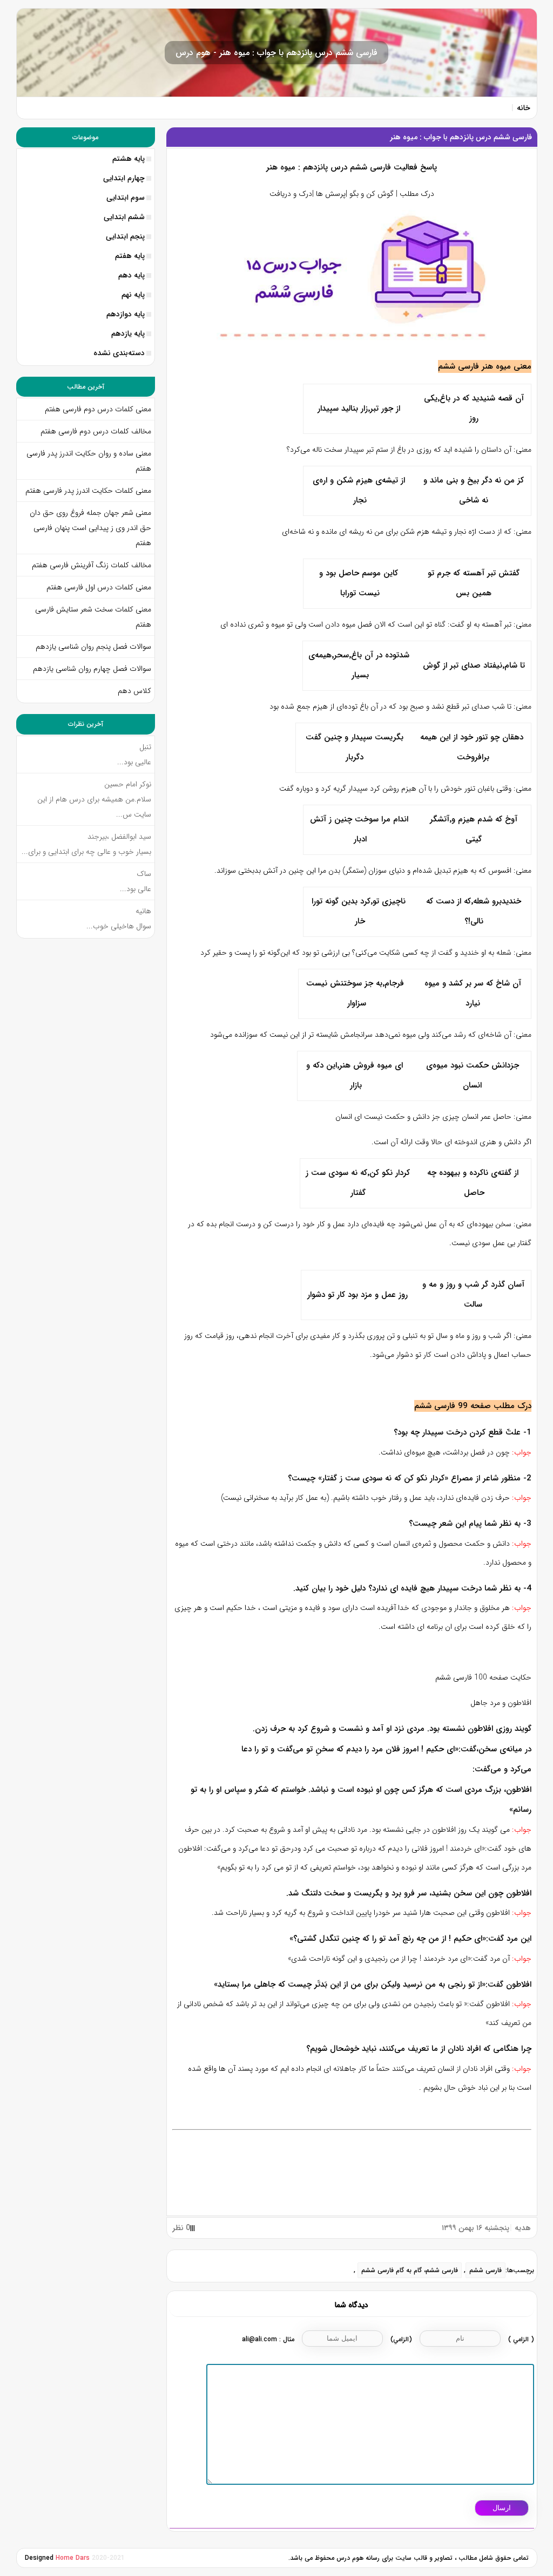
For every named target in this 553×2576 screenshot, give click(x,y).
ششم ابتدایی (124, 217)
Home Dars (74, 2558)
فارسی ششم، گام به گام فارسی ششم (410, 2270)
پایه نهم (133, 295)
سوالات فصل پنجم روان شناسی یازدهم (93, 647)
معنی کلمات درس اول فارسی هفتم (99, 587)
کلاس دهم (134, 691)
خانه (524, 108)
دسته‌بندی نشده (119, 353)
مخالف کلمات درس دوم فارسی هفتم (96, 431)
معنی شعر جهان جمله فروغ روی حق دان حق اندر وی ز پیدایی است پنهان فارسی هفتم (90, 528)
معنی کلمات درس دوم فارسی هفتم (98, 409)
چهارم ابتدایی (124, 178)
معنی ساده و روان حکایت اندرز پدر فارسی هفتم (89, 461)
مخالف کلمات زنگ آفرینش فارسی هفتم (90, 565)
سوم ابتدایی (126, 198)
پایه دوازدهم (126, 314)
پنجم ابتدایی (125, 236)
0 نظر (181, 2228)
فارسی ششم (485, 2270)
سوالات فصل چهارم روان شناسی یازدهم (92, 669)
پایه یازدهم (128, 334)
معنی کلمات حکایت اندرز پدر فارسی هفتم (88, 491)
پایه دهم (131, 275)
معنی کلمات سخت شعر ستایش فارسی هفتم (93, 617)
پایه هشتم (129, 159)
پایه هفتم (130, 256)
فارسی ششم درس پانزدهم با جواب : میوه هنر (461, 137)
